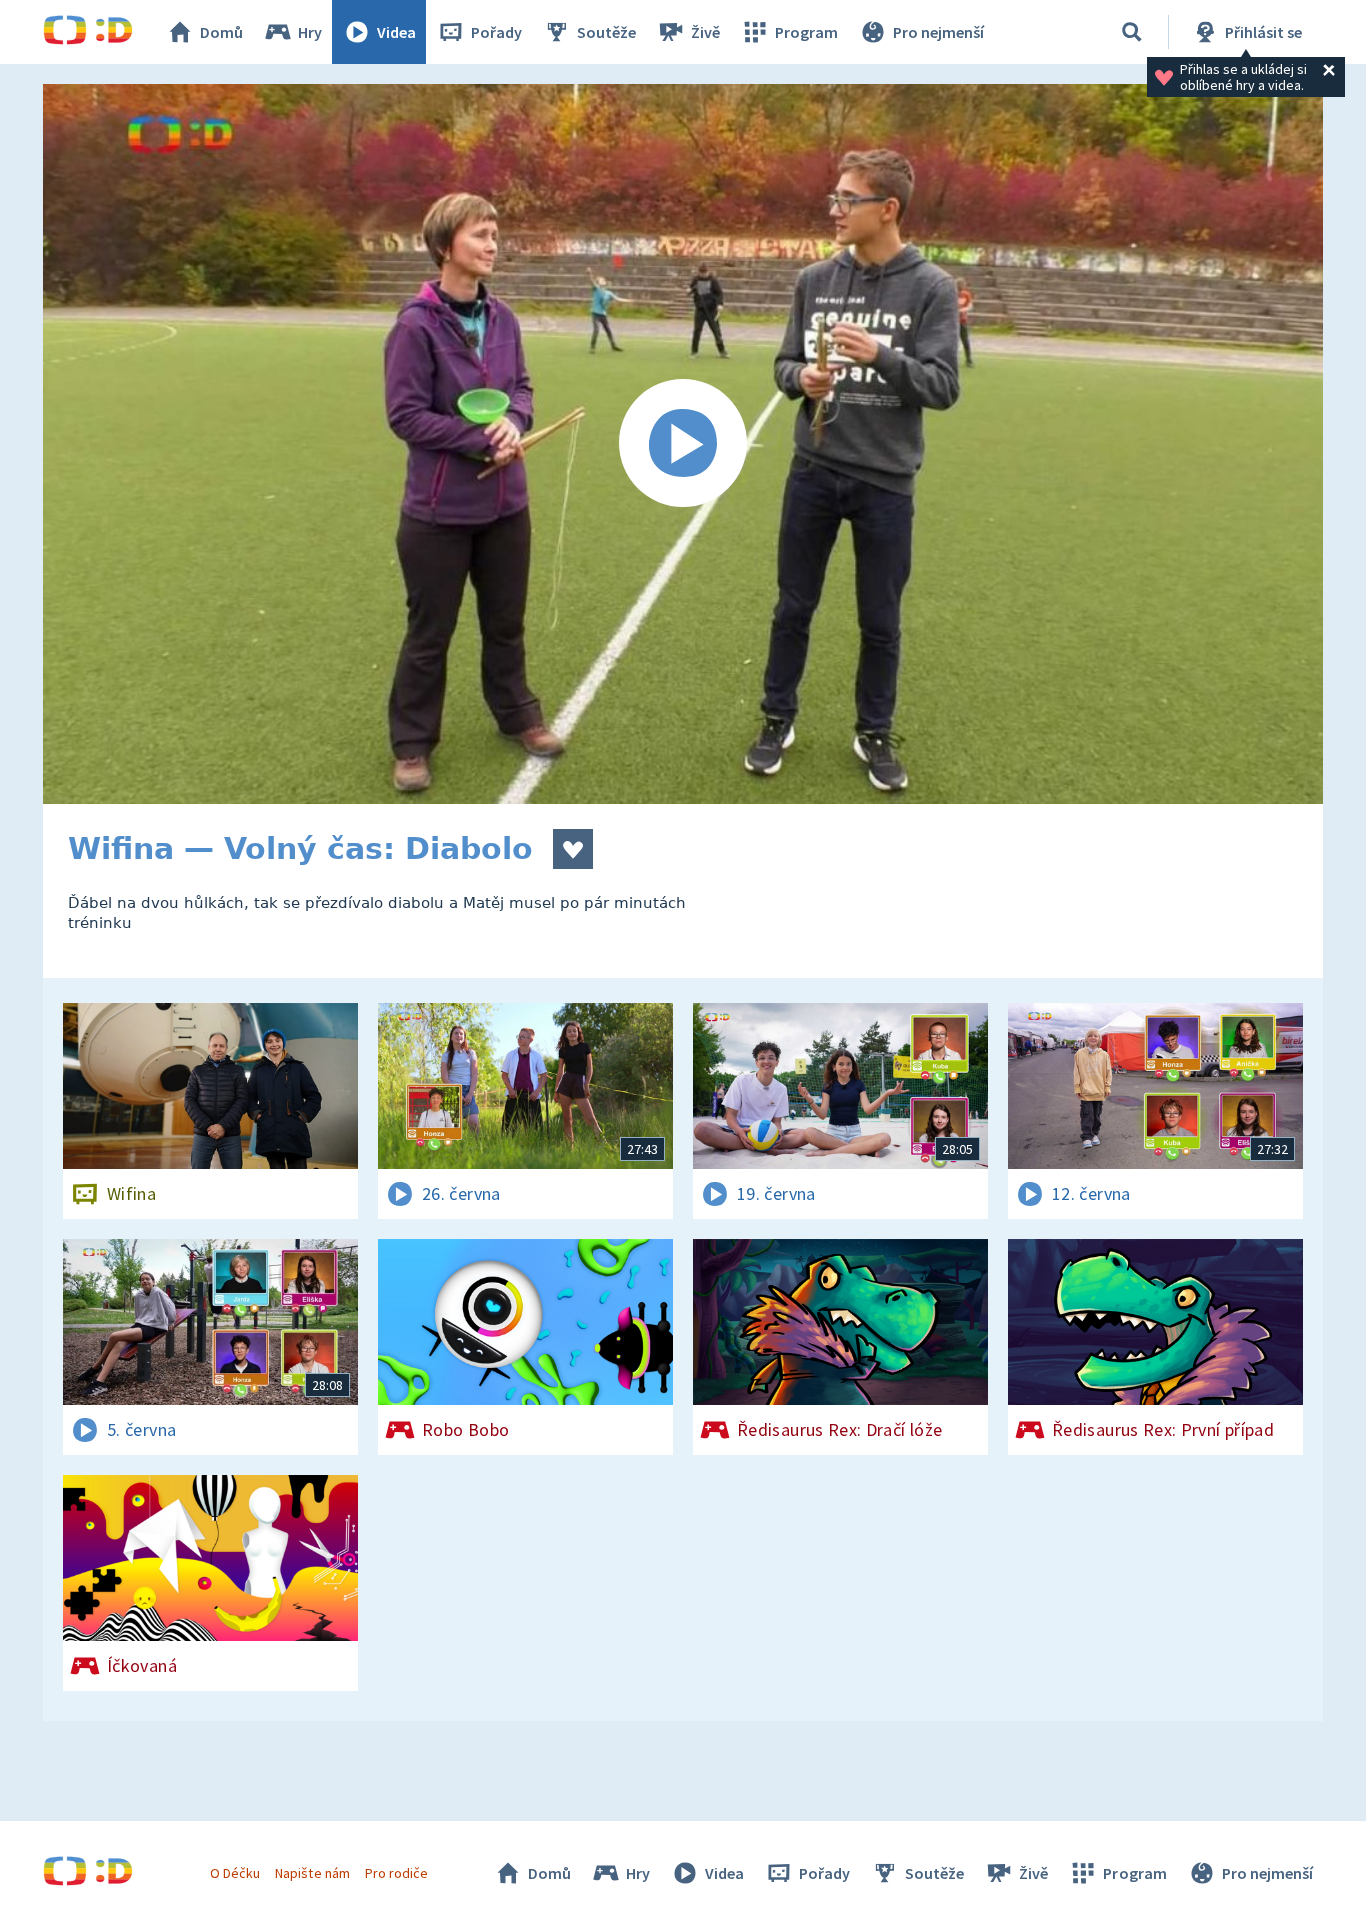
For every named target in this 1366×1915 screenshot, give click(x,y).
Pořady (496, 32)
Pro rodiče (396, 1873)
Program (806, 32)
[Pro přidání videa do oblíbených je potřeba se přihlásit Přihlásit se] (573, 849)
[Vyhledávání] (1132, 32)
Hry (310, 32)
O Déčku (235, 1873)
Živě (705, 32)
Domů (221, 32)
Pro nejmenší (938, 32)
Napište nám (312, 1873)
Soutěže (606, 32)
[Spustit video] (683, 444)
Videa (396, 32)
